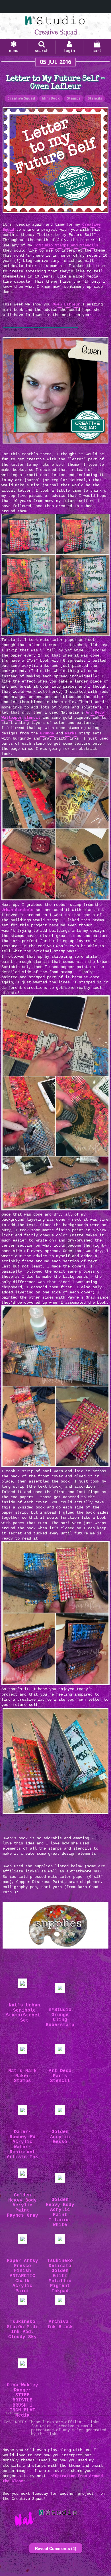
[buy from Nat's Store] (60, 1989)
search (42, 51)
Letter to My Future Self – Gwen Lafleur (55, 83)
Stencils (95, 98)
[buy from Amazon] (60, 2240)
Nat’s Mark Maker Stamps (22, 2076)
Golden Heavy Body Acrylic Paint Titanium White (60, 2213)
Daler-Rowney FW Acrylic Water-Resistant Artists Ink (22, 2145)
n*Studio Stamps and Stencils (66, 245)
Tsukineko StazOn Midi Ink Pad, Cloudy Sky (22, 2330)
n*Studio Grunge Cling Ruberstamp (60, 2018)
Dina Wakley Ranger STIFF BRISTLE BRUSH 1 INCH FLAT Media (22, 2400)
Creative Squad (21, 98)
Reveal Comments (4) (56, 2548)
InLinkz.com (12, 2413)
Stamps (74, 98)
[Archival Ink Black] (60, 2301)
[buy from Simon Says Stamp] (22, 2240)
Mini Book (51, 98)
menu (14, 51)
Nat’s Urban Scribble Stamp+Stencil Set (24, 2013)
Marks (71, 733)
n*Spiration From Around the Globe (53, 2478)
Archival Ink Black (60, 2325)
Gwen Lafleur (66, 304)
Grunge (47, 733)
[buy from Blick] (22, 2111)
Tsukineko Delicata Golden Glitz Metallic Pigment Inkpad (60, 2276)
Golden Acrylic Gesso (60, 2137)
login (69, 51)
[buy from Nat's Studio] (60, 2050)
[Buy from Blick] (60, 2111)
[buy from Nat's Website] (22, 1985)
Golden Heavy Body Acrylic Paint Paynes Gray (22, 2205)
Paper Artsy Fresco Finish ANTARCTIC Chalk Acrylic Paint (22, 2276)
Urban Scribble (17, 910)
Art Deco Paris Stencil (60, 2076)
